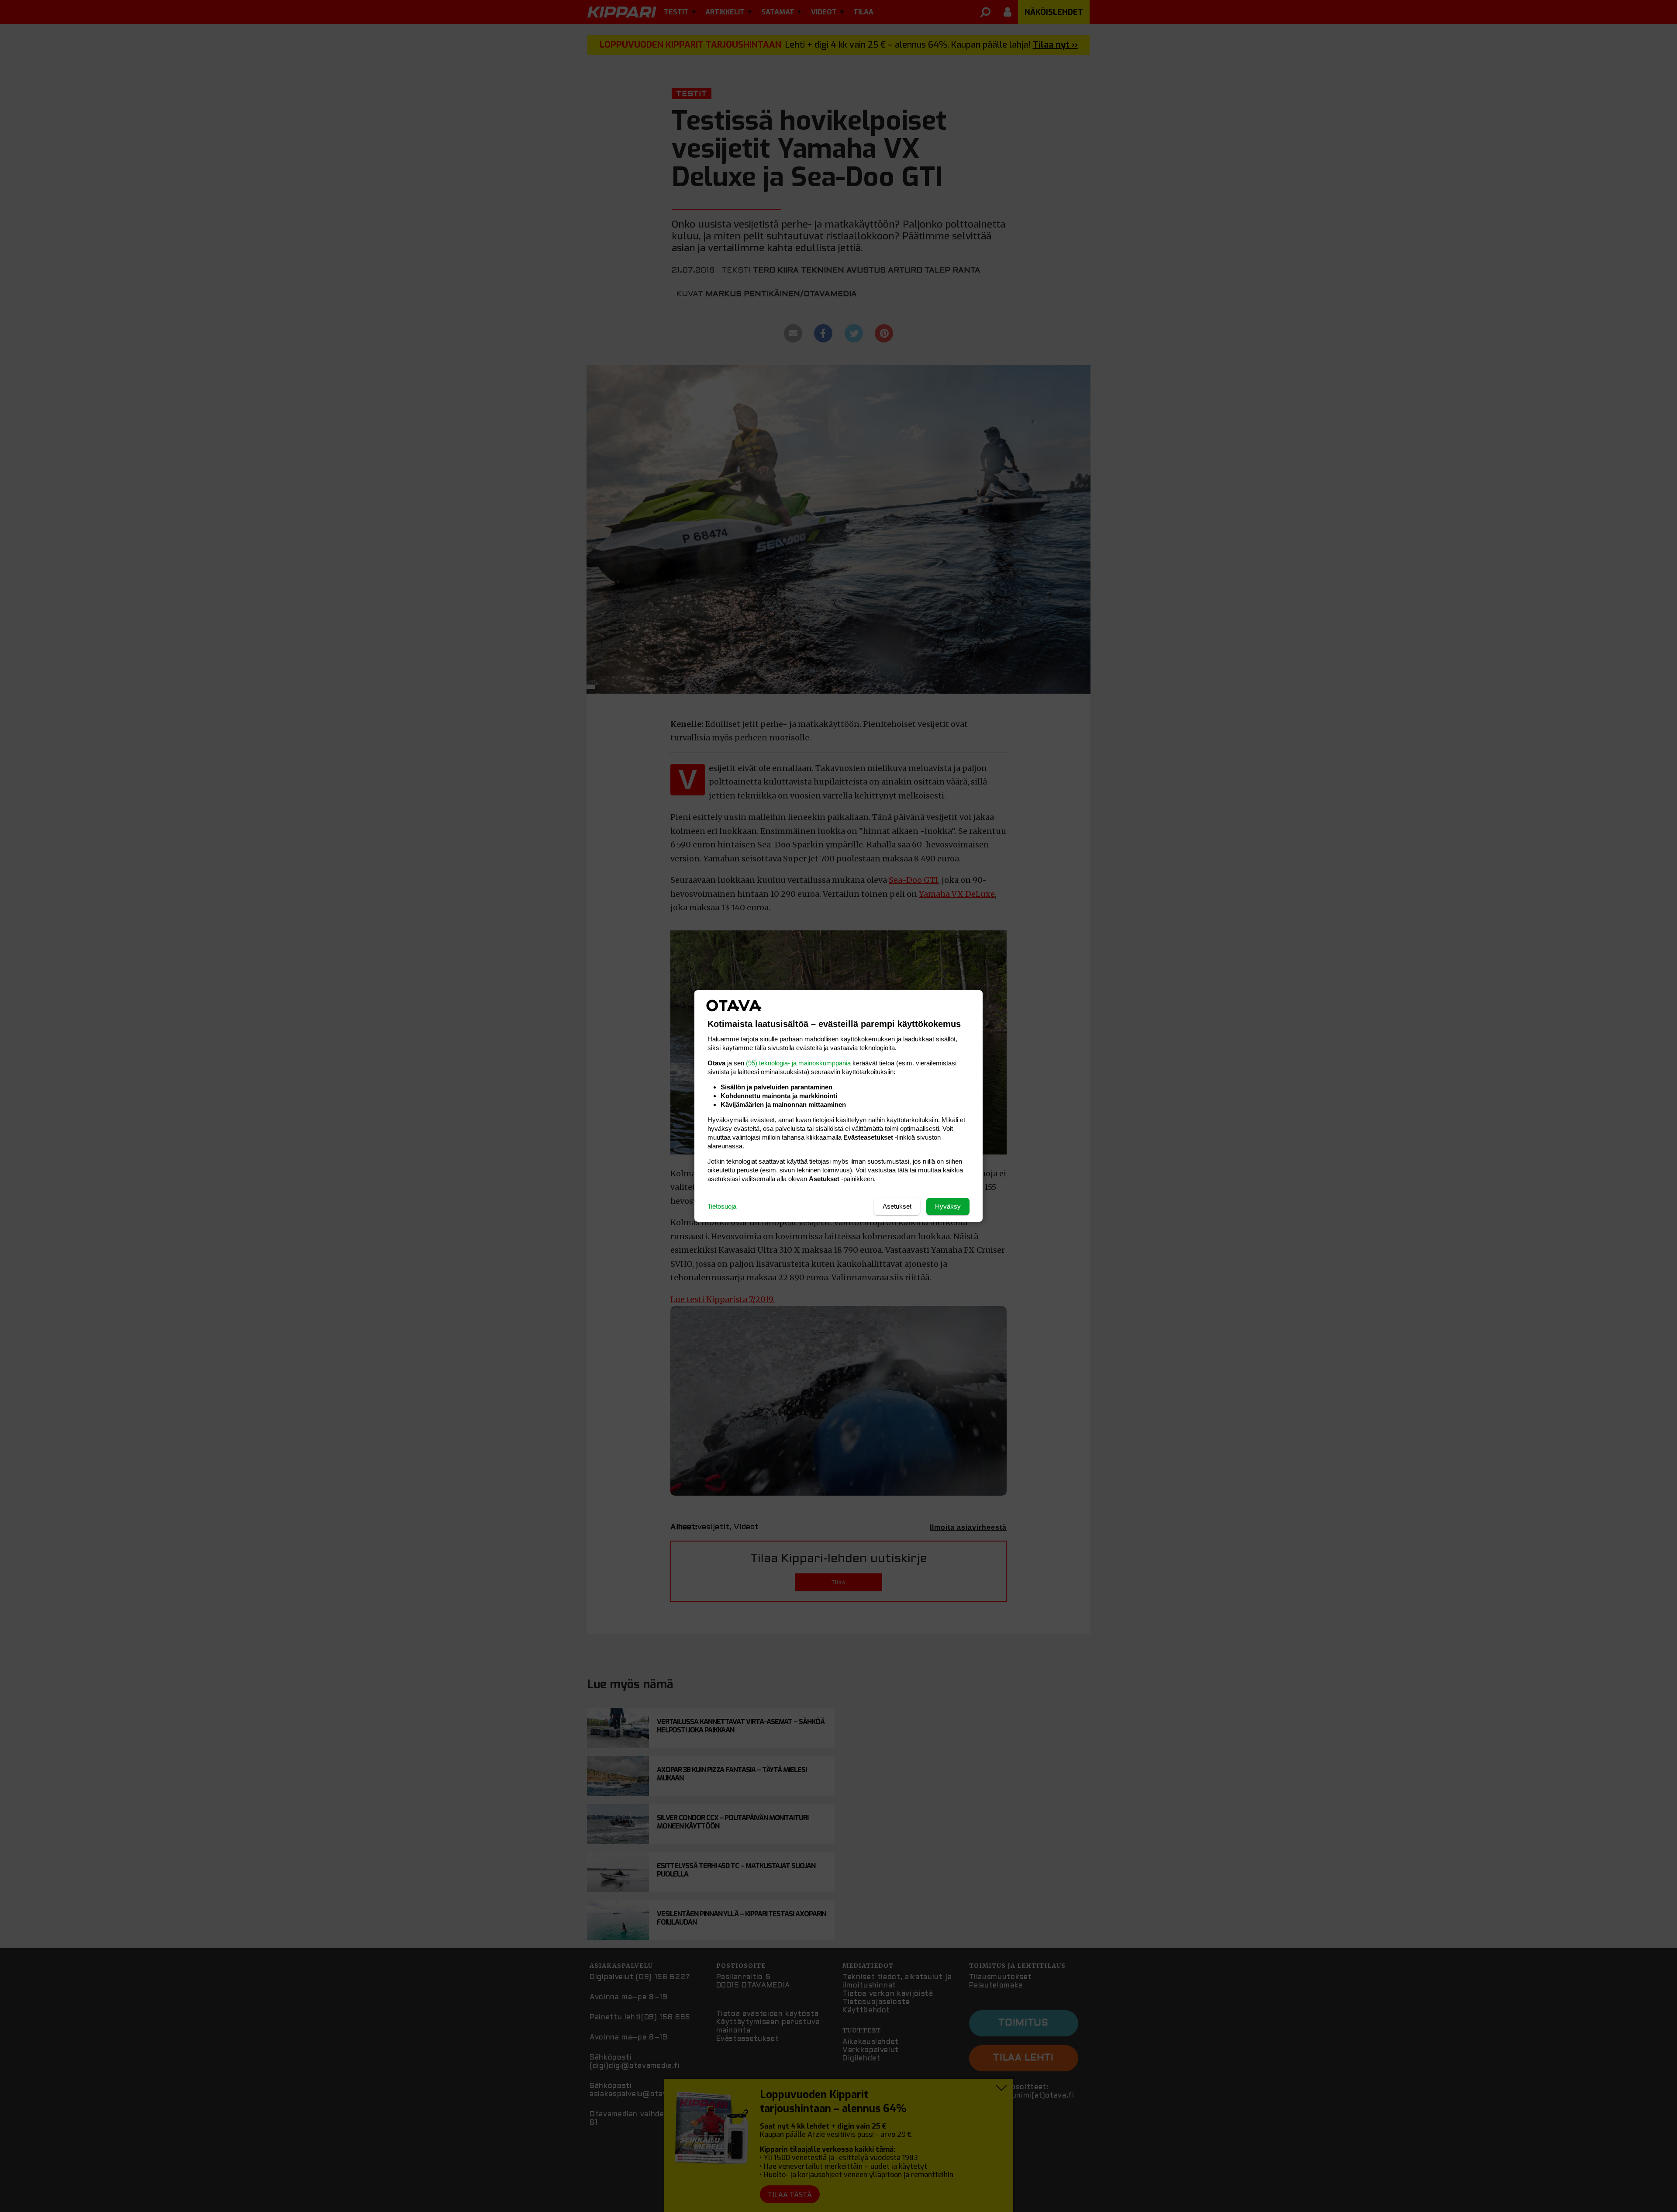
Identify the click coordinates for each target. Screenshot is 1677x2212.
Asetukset (897, 1206)
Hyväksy (948, 1206)
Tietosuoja (722, 1206)
